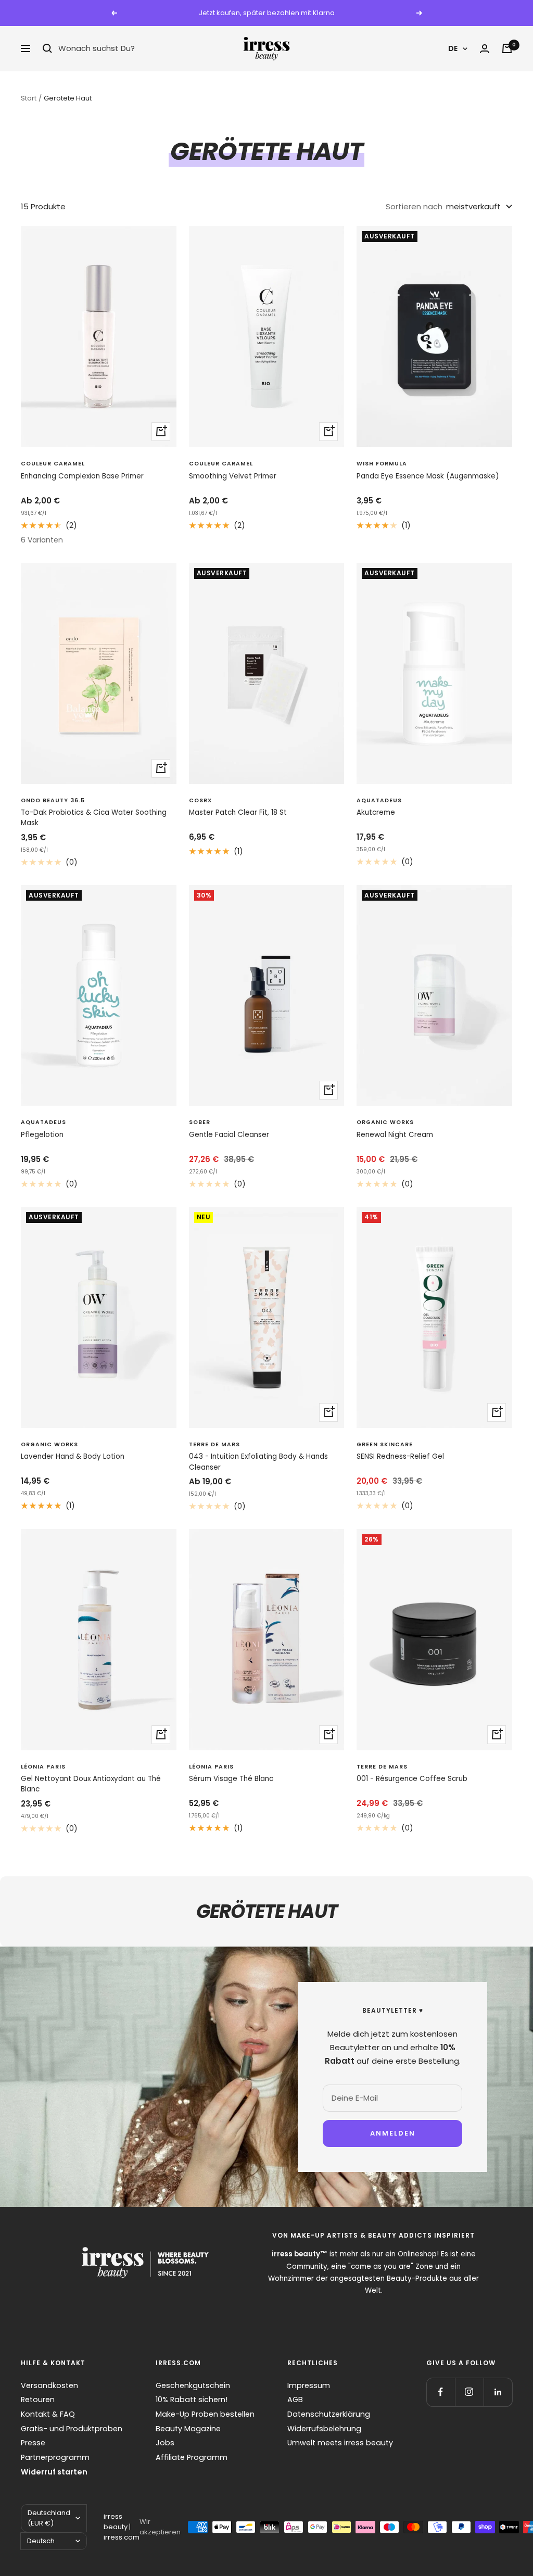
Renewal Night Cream (395, 1135)
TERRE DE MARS (214, 1444)
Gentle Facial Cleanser (229, 1135)
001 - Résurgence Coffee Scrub (412, 1779)
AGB (295, 2400)
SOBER (200, 1122)
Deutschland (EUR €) (49, 2518)
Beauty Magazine (188, 2429)
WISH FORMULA (382, 464)
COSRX (200, 800)
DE (453, 48)
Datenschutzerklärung (329, 2414)
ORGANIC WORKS (385, 1122)
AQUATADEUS (379, 800)
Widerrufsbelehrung (324, 2429)
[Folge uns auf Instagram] (469, 2392)
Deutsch (41, 2541)
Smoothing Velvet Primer (233, 476)
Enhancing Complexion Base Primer (82, 476)
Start (29, 98)
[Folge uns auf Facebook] (441, 2392)
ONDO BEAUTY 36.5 (53, 800)
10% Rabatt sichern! (192, 2400)
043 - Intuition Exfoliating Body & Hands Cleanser (258, 1462)
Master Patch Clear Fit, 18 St (238, 812)
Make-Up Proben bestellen (205, 2414)
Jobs (165, 2443)
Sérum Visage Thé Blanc (231, 1779)
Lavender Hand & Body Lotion (73, 1456)
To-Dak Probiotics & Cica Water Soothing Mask (94, 818)
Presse (33, 2443)
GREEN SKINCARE (385, 1444)
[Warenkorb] (507, 48)
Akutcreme (376, 812)
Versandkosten (49, 2385)
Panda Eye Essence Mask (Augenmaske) (428, 476)
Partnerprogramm (55, 2457)
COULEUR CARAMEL (53, 464)
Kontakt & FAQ (48, 2414)
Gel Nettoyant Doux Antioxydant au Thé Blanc (91, 1784)
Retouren (38, 2400)
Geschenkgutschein (193, 2385)
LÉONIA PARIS (43, 1767)
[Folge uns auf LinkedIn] (498, 2392)
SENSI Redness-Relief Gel (400, 1456)
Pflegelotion (42, 1135)
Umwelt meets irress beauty (340, 2443)
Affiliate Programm (192, 2457)
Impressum (309, 2385)
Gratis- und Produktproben (72, 2429)
